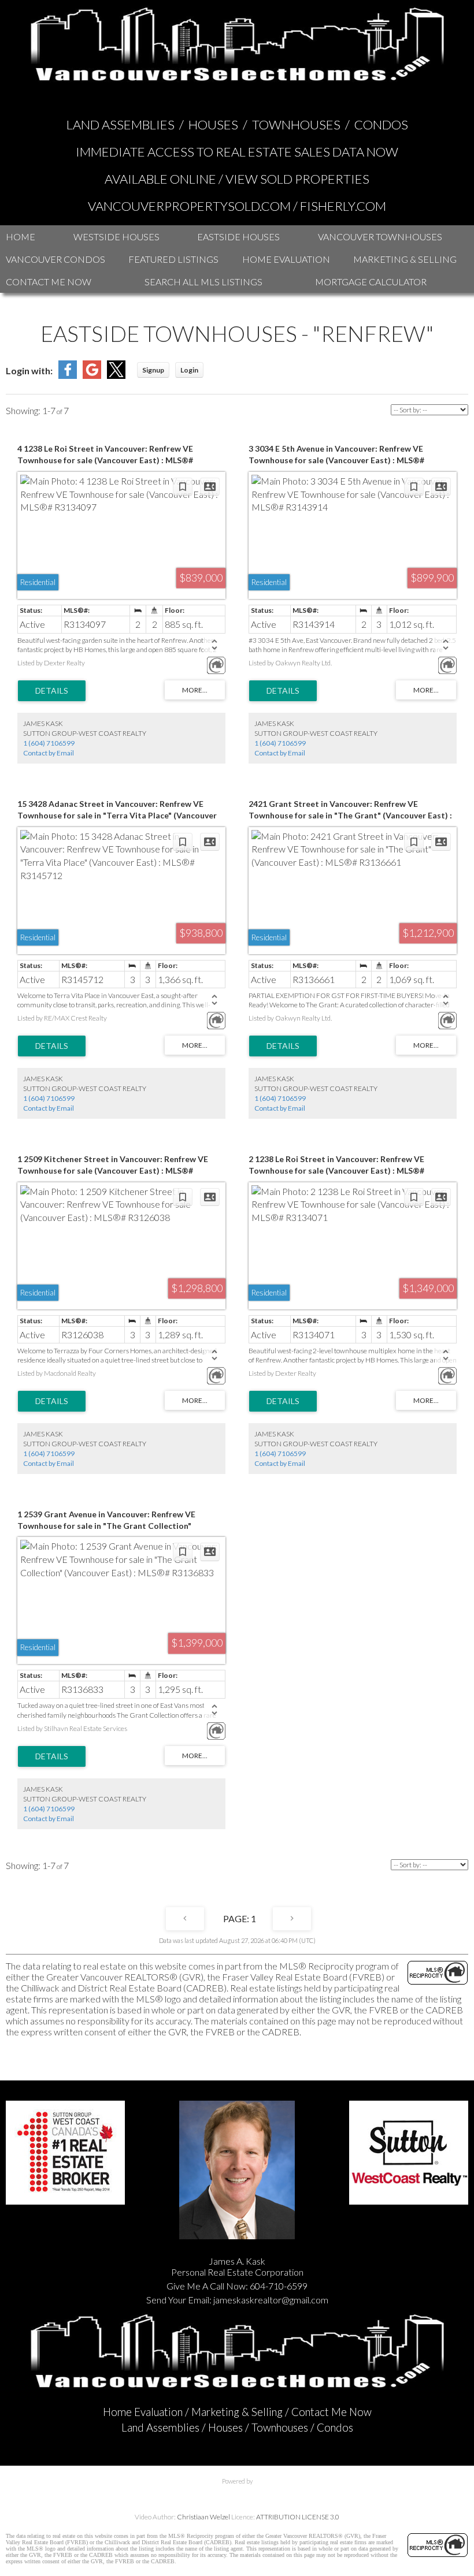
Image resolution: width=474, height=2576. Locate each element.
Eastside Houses (238, 237)
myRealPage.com (237, 2493)
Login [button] (189, 370)
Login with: (29, 371)
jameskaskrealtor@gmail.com (271, 2300)
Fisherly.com (343, 206)
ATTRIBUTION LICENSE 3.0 (298, 2517)
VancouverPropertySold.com (189, 206)
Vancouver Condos (55, 259)
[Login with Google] (92, 375)
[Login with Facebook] (68, 375)
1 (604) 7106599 (49, 743)
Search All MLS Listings (203, 282)
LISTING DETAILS (52, 691)
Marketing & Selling (405, 259)
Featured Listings (173, 259)
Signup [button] (153, 370)
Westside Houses (116, 237)
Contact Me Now (49, 282)
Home (21, 237)
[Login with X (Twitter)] (116, 375)
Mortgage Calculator (371, 282)
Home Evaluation (286, 259)
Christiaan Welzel (203, 2517)
